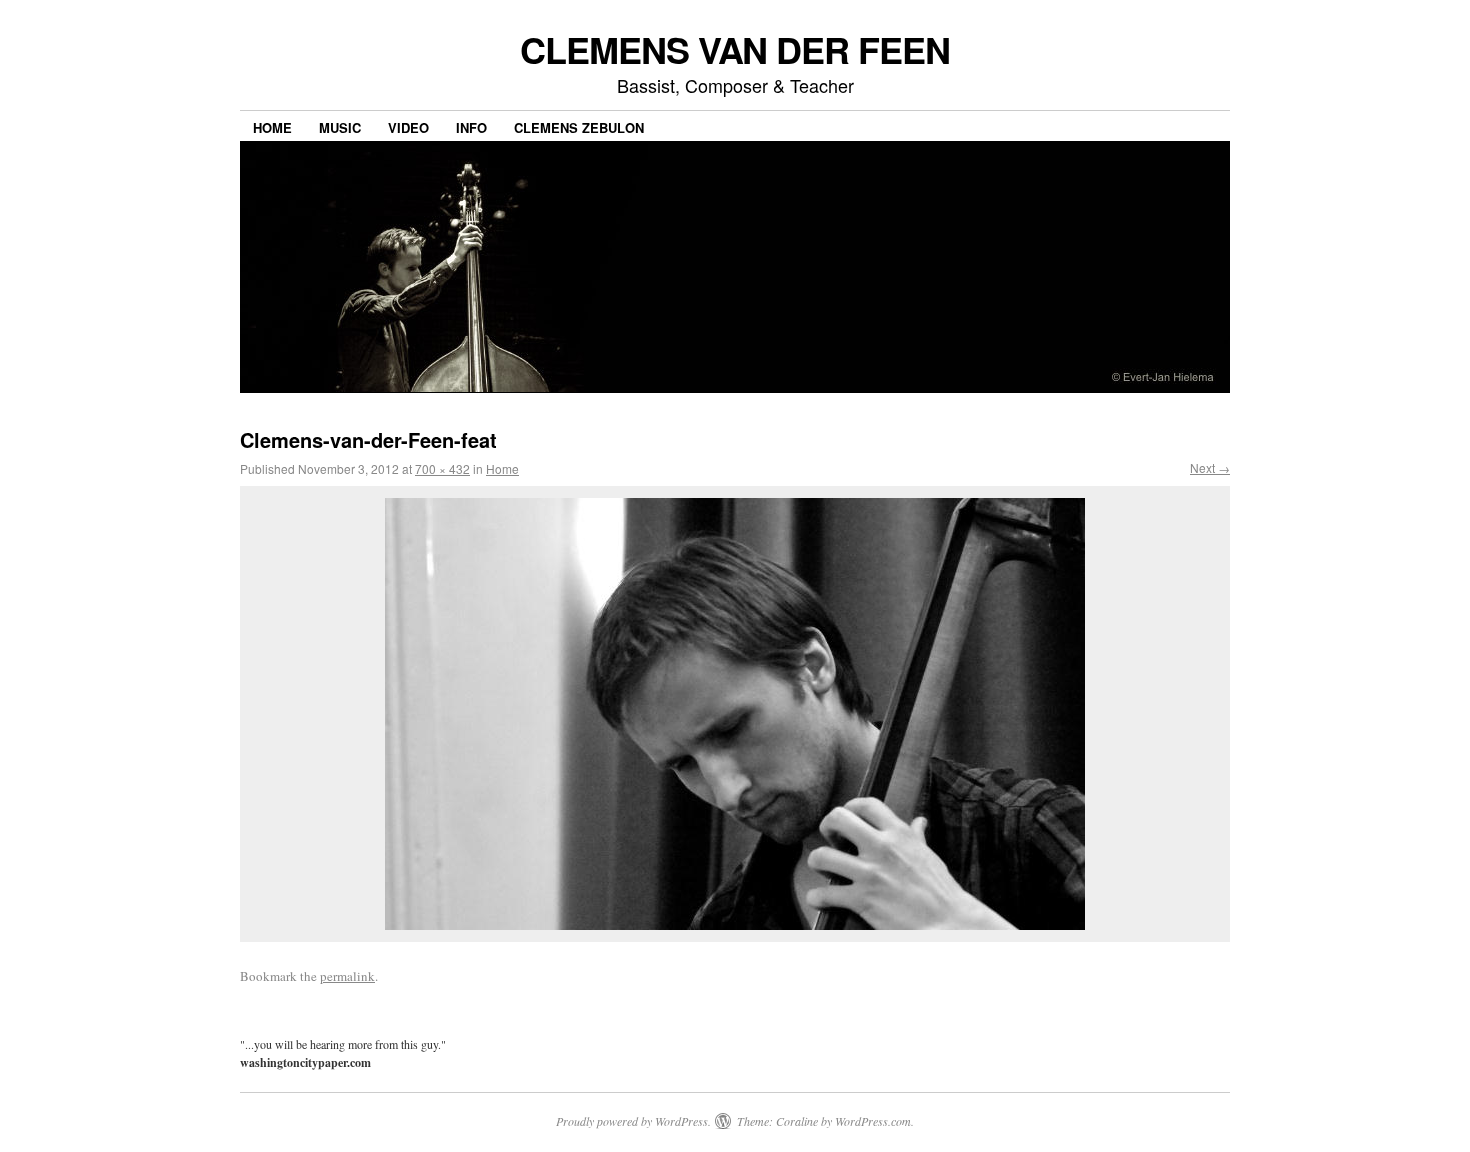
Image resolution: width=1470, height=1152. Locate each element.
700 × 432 (442, 468)
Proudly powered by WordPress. (633, 1121)
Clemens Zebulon (579, 127)
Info (471, 127)
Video (408, 127)
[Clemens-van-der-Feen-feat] (735, 714)
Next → (1210, 467)
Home (272, 127)
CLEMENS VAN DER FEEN (734, 49)
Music (340, 127)
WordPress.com (873, 1121)
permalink (347, 976)
